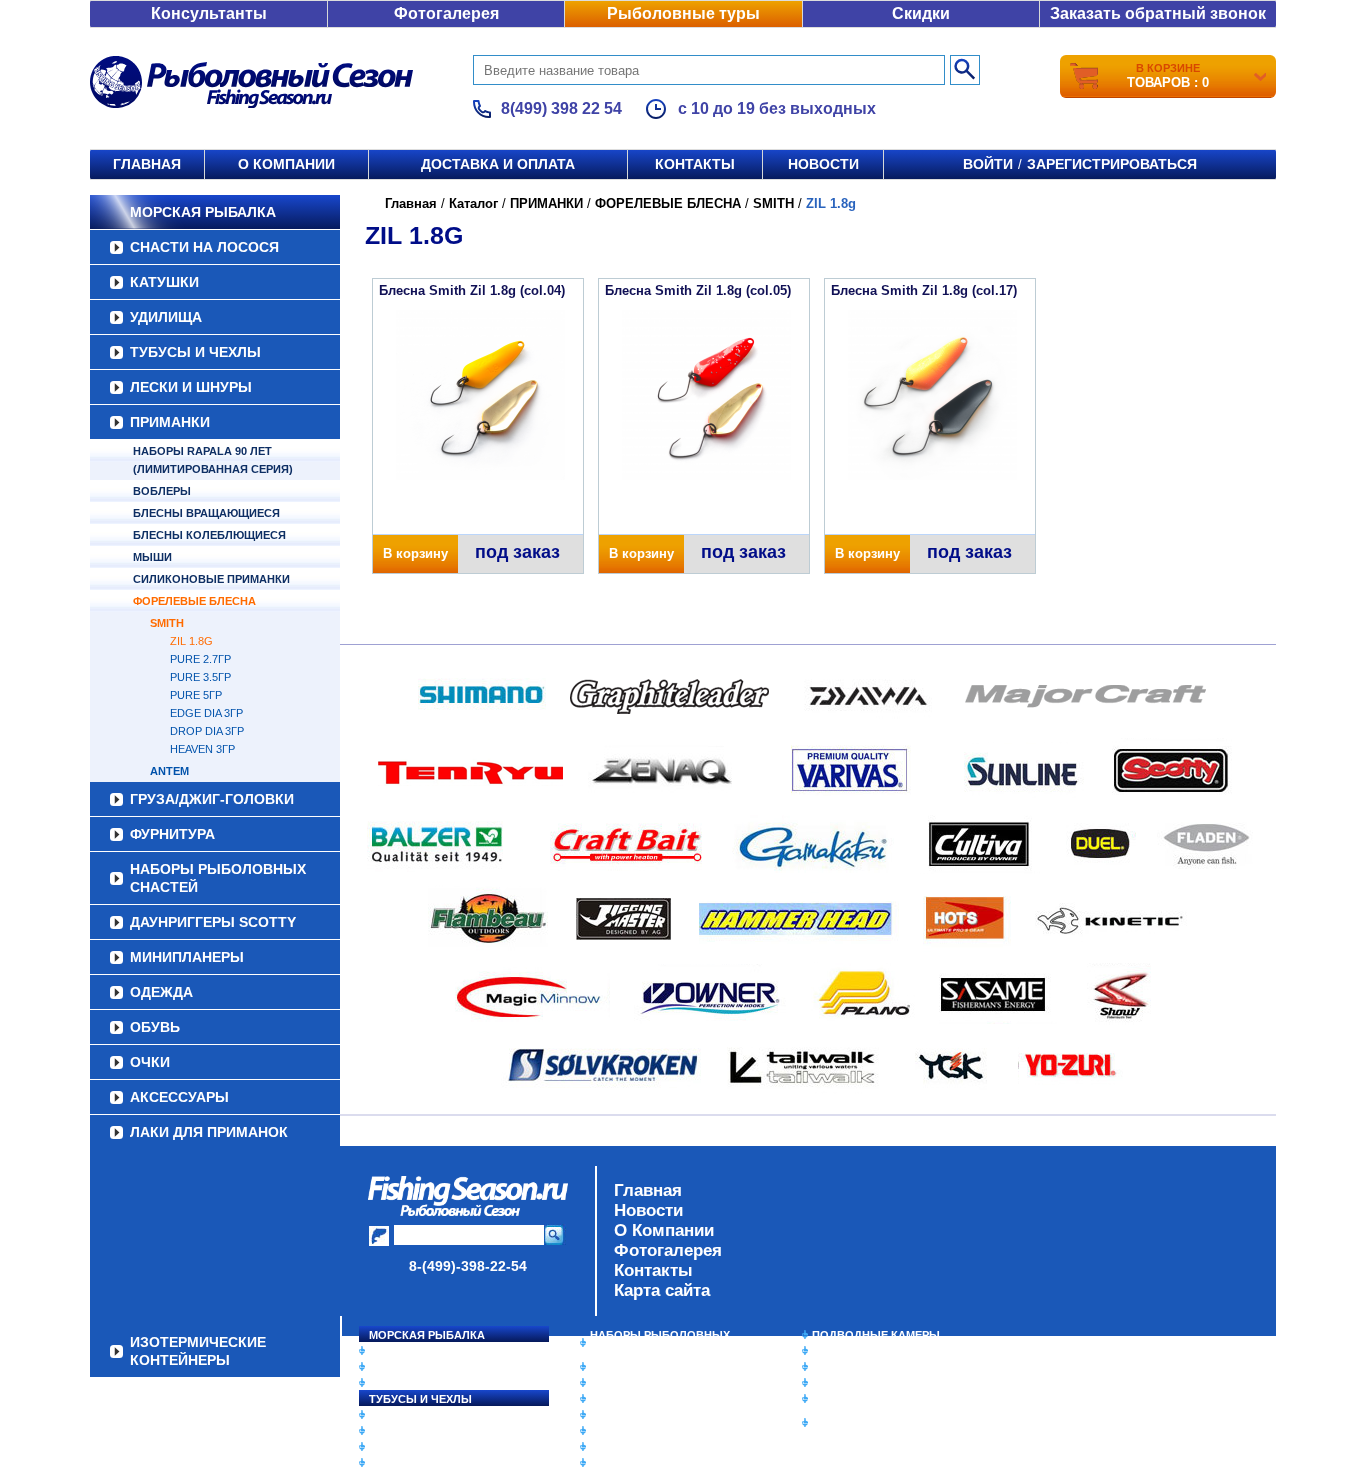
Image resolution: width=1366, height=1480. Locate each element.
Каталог (473, 203)
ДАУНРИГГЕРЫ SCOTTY (213, 922)
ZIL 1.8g (191, 641)
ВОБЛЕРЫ (162, 491)
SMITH (167, 623)
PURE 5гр (196, 695)
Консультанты (209, 13)
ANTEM (169, 771)
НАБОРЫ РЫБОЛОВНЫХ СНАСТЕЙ (218, 878)
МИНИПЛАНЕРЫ (187, 957)
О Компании (664, 1230)
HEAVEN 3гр (202, 749)
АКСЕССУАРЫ (179, 1097)
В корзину (415, 553)
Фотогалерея (446, 13)
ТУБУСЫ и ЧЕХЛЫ (195, 352)
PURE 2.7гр (200, 659)
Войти (988, 164)
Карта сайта (662, 1290)
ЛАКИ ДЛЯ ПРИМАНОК (209, 1132)
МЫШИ (152, 557)
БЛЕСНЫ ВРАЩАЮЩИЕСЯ (206, 513)
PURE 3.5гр (200, 677)
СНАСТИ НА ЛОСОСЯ (204, 247)
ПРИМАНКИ (170, 422)
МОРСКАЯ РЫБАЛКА (203, 212)
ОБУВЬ (155, 1027)
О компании (286, 164)
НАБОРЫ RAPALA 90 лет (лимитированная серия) (213, 460)
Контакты (695, 164)
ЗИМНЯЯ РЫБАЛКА (866, 1367)
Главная (147, 164)
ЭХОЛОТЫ (841, 1351)
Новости (823, 164)
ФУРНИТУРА (172, 834)
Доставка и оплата (498, 164)
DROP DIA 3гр (207, 731)
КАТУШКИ (164, 282)
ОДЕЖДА (161, 992)
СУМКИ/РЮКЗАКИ (860, 1383)
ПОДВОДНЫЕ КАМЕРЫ (876, 1335)
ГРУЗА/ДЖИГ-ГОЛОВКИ (212, 799)
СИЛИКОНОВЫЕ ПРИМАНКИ (211, 579)
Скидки (921, 13)
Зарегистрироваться (1112, 164)
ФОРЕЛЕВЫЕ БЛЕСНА (194, 601)
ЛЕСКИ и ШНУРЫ (191, 387)
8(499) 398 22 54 (561, 108)
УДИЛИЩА (166, 317)
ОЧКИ (150, 1062)
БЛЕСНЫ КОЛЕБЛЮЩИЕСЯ (209, 535)
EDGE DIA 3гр (206, 713)
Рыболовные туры (683, 13)
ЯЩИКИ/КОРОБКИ (862, 1399)
